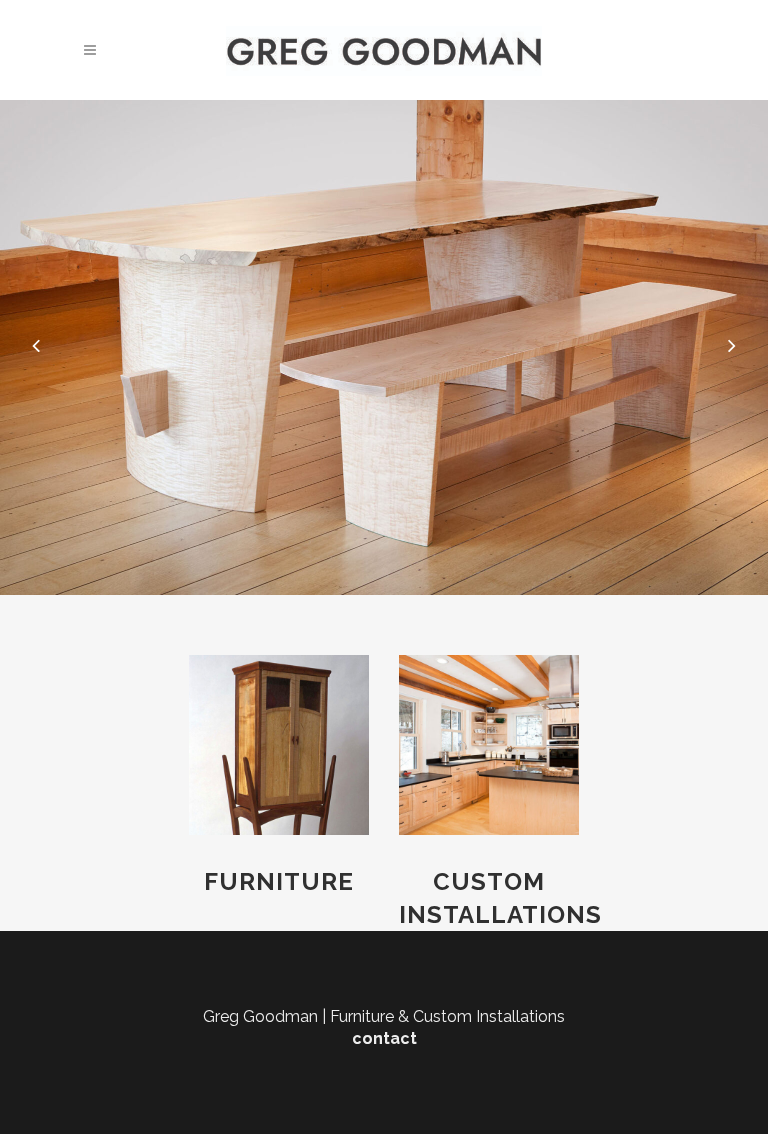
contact (384, 1038)
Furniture (279, 881)
